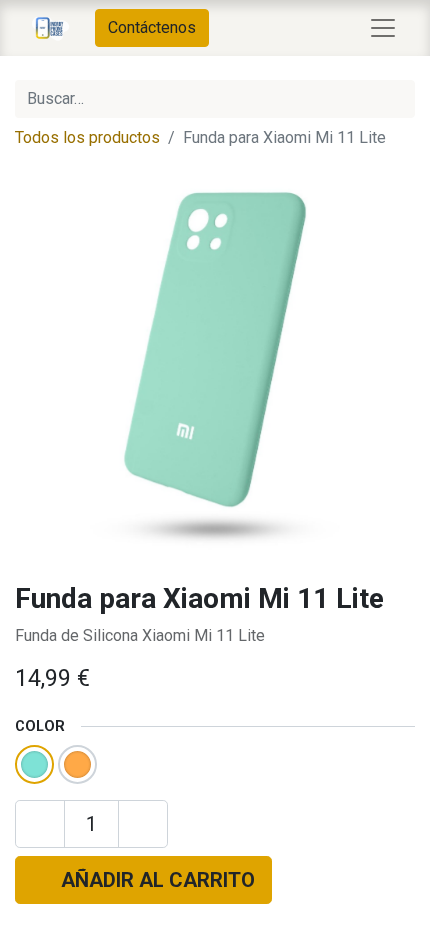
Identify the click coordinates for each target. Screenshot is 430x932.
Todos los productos (87, 137)
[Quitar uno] (40, 824)
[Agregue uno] (143, 824)
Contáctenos (152, 27)
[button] (143, 880)
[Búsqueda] (396, 99)
